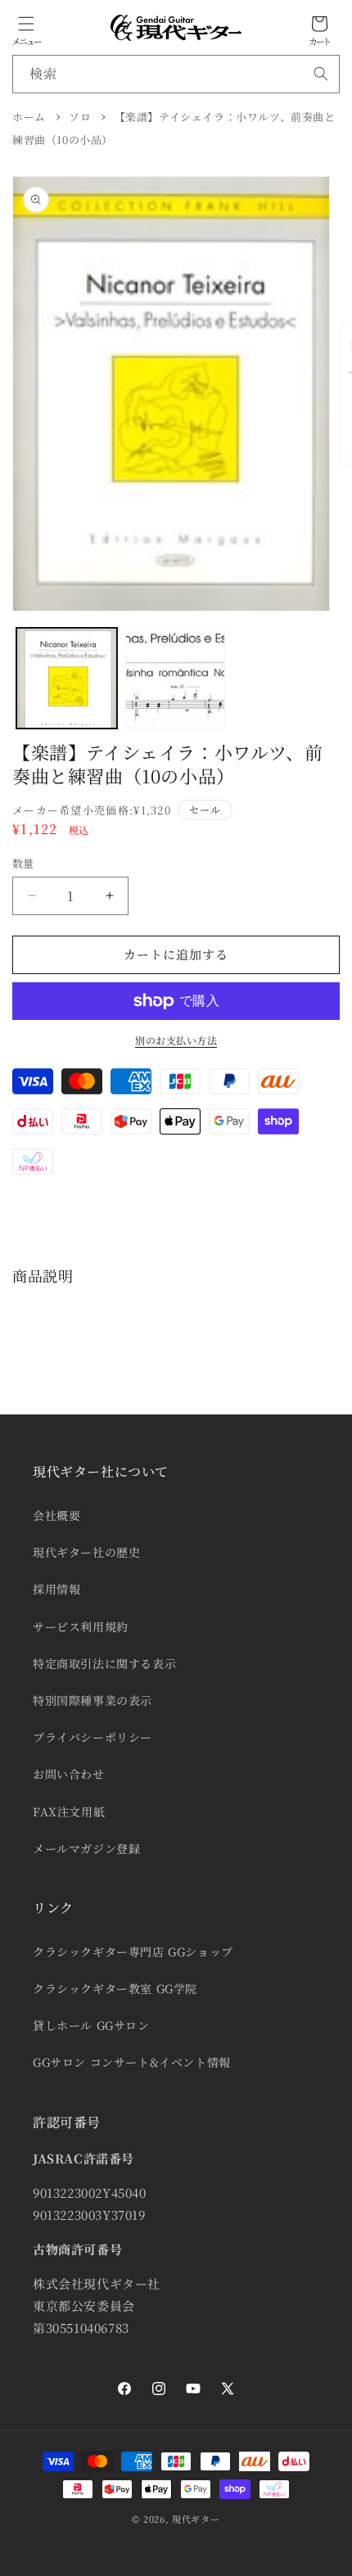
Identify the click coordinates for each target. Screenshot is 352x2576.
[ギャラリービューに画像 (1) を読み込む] (67, 678)
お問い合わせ (69, 1774)
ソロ (80, 117)
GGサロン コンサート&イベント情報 (132, 2062)
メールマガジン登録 (86, 1848)
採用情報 (56, 1589)
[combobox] (176, 74)
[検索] (321, 74)
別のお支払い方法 (176, 1040)
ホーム (29, 117)
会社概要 (56, 1515)
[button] (26, 24)
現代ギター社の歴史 (86, 1552)
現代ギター (196, 2519)
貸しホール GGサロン (91, 2025)
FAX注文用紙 (69, 1811)
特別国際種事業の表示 (93, 1700)
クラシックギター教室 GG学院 (115, 1988)
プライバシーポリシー (93, 1737)
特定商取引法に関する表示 (104, 1663)
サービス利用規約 (81, 1626)
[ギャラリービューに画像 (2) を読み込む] (176, 678)
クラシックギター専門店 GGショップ (133, 1951)
